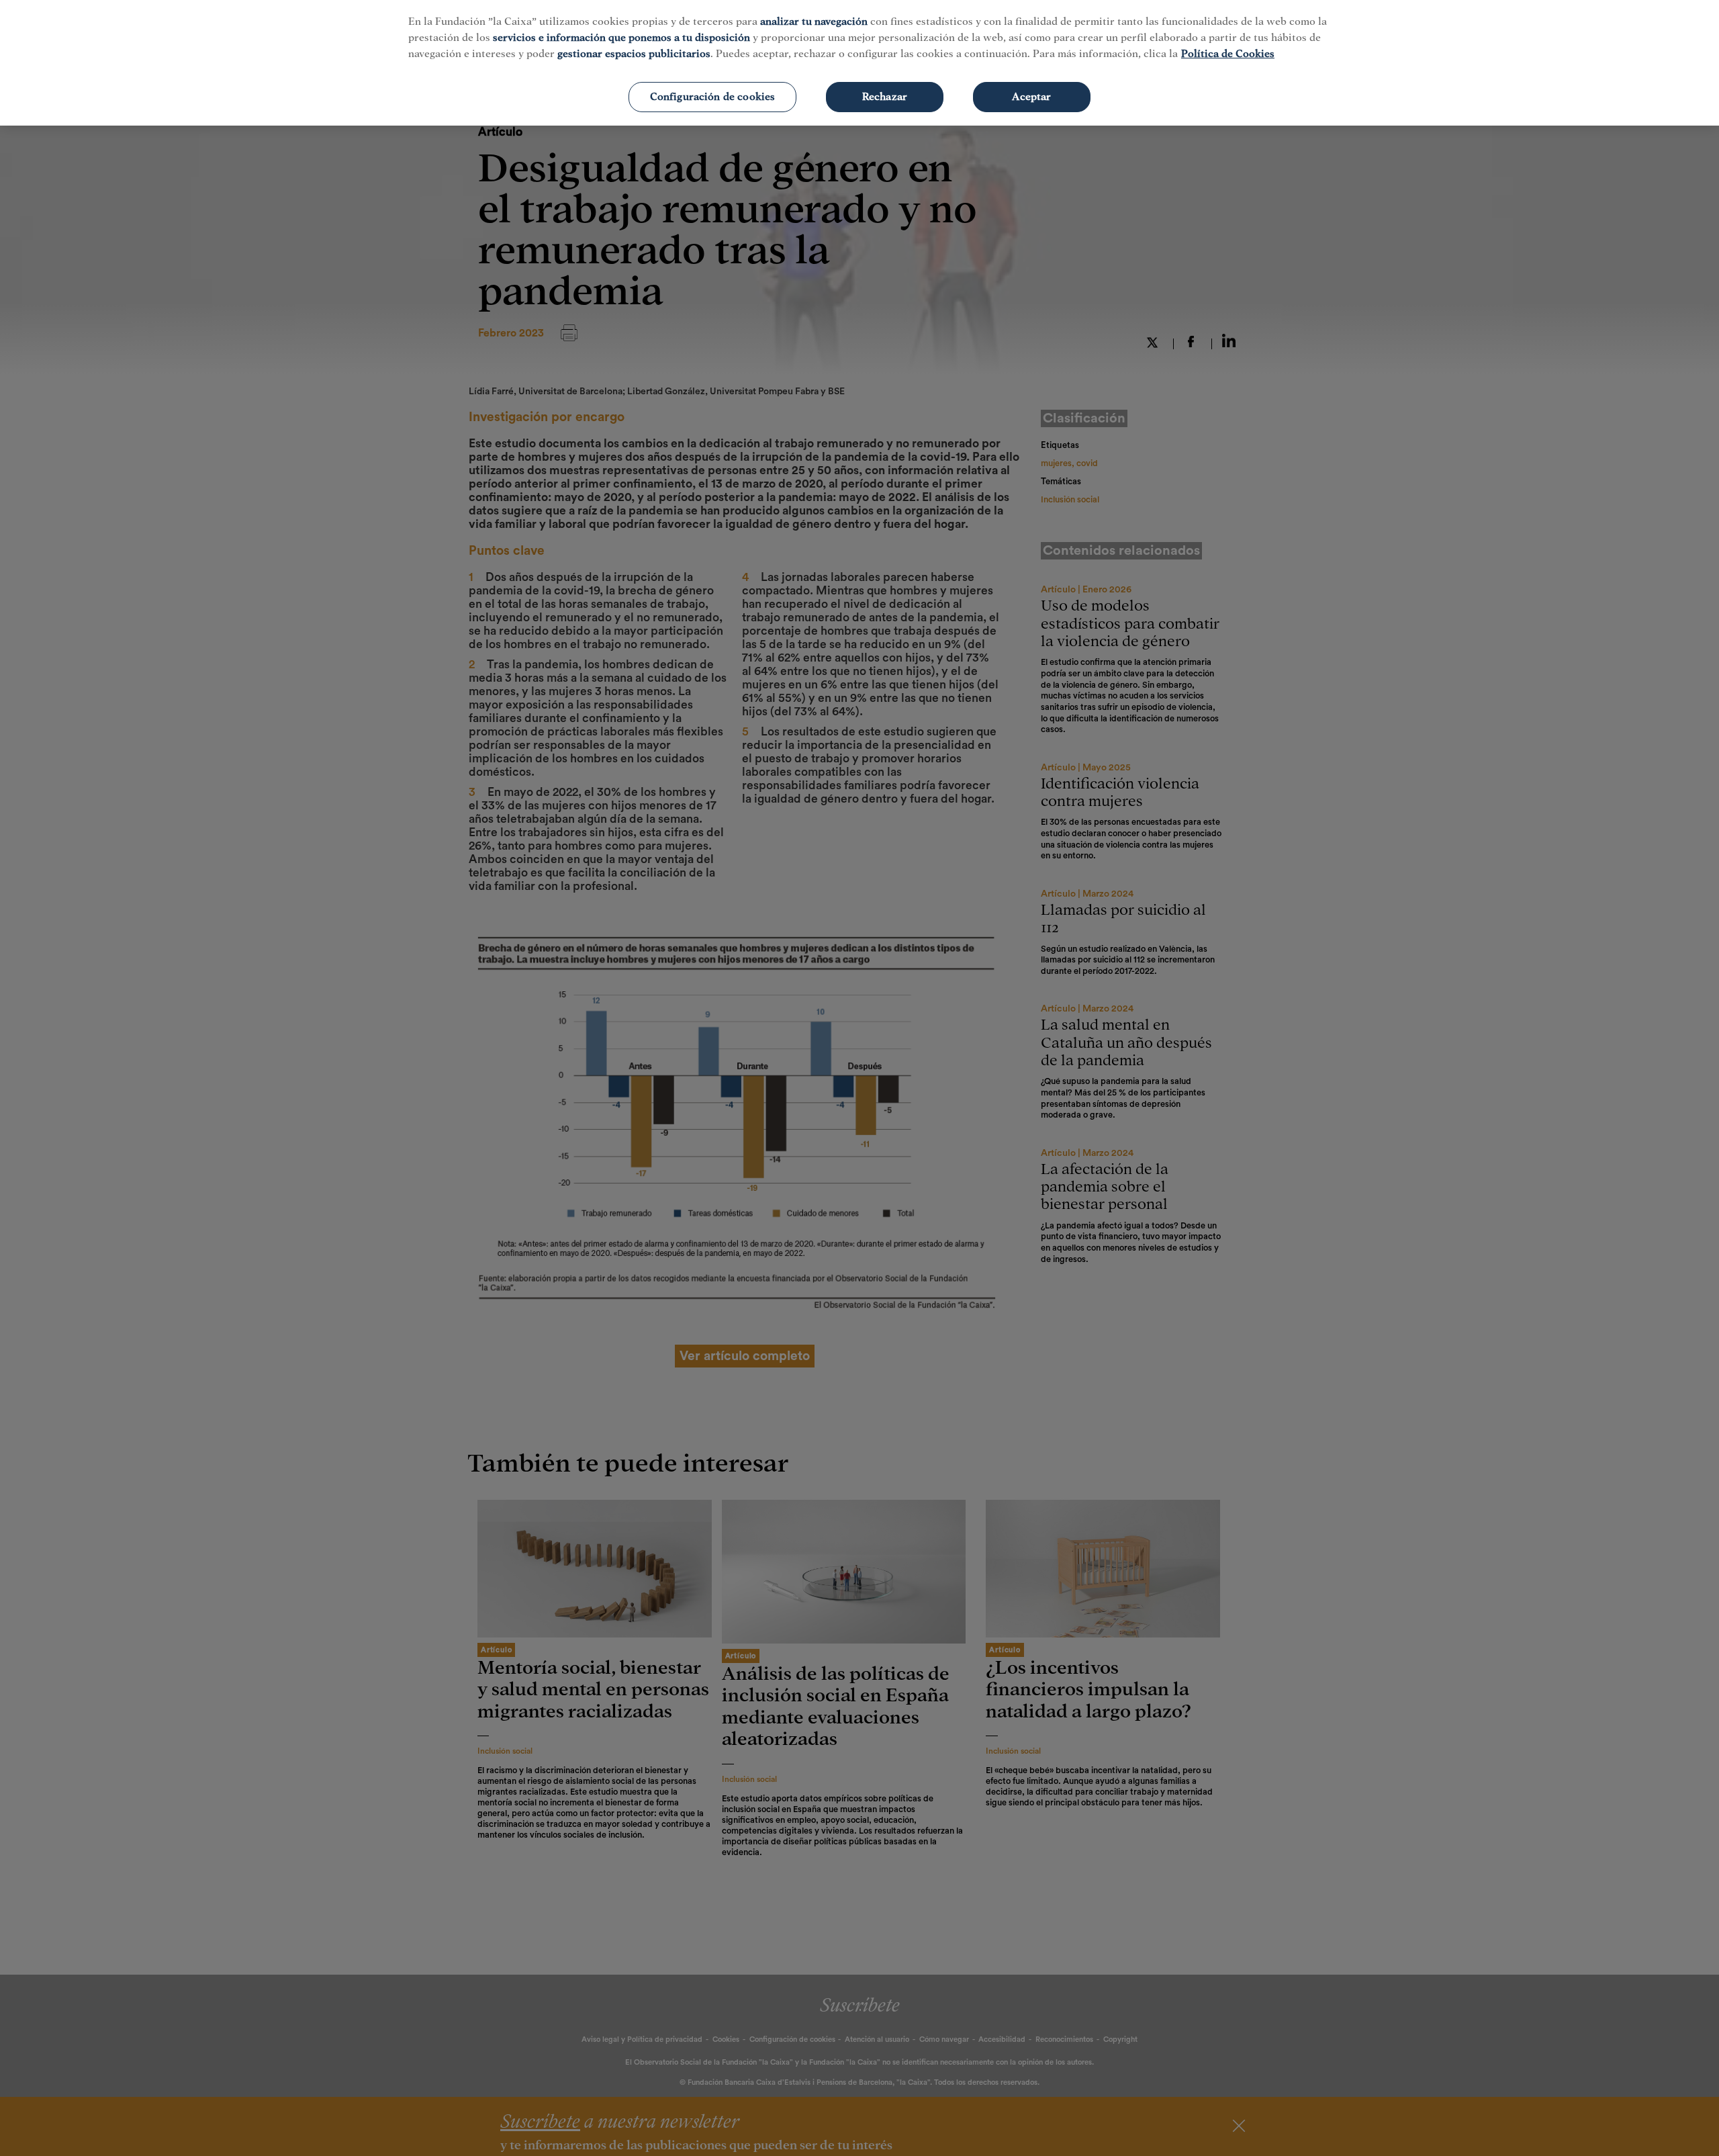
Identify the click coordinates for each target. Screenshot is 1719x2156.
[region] (859, 63)
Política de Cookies (1228, 54)
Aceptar (1031, 97)
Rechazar (885, 97)
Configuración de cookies (713, 97)
